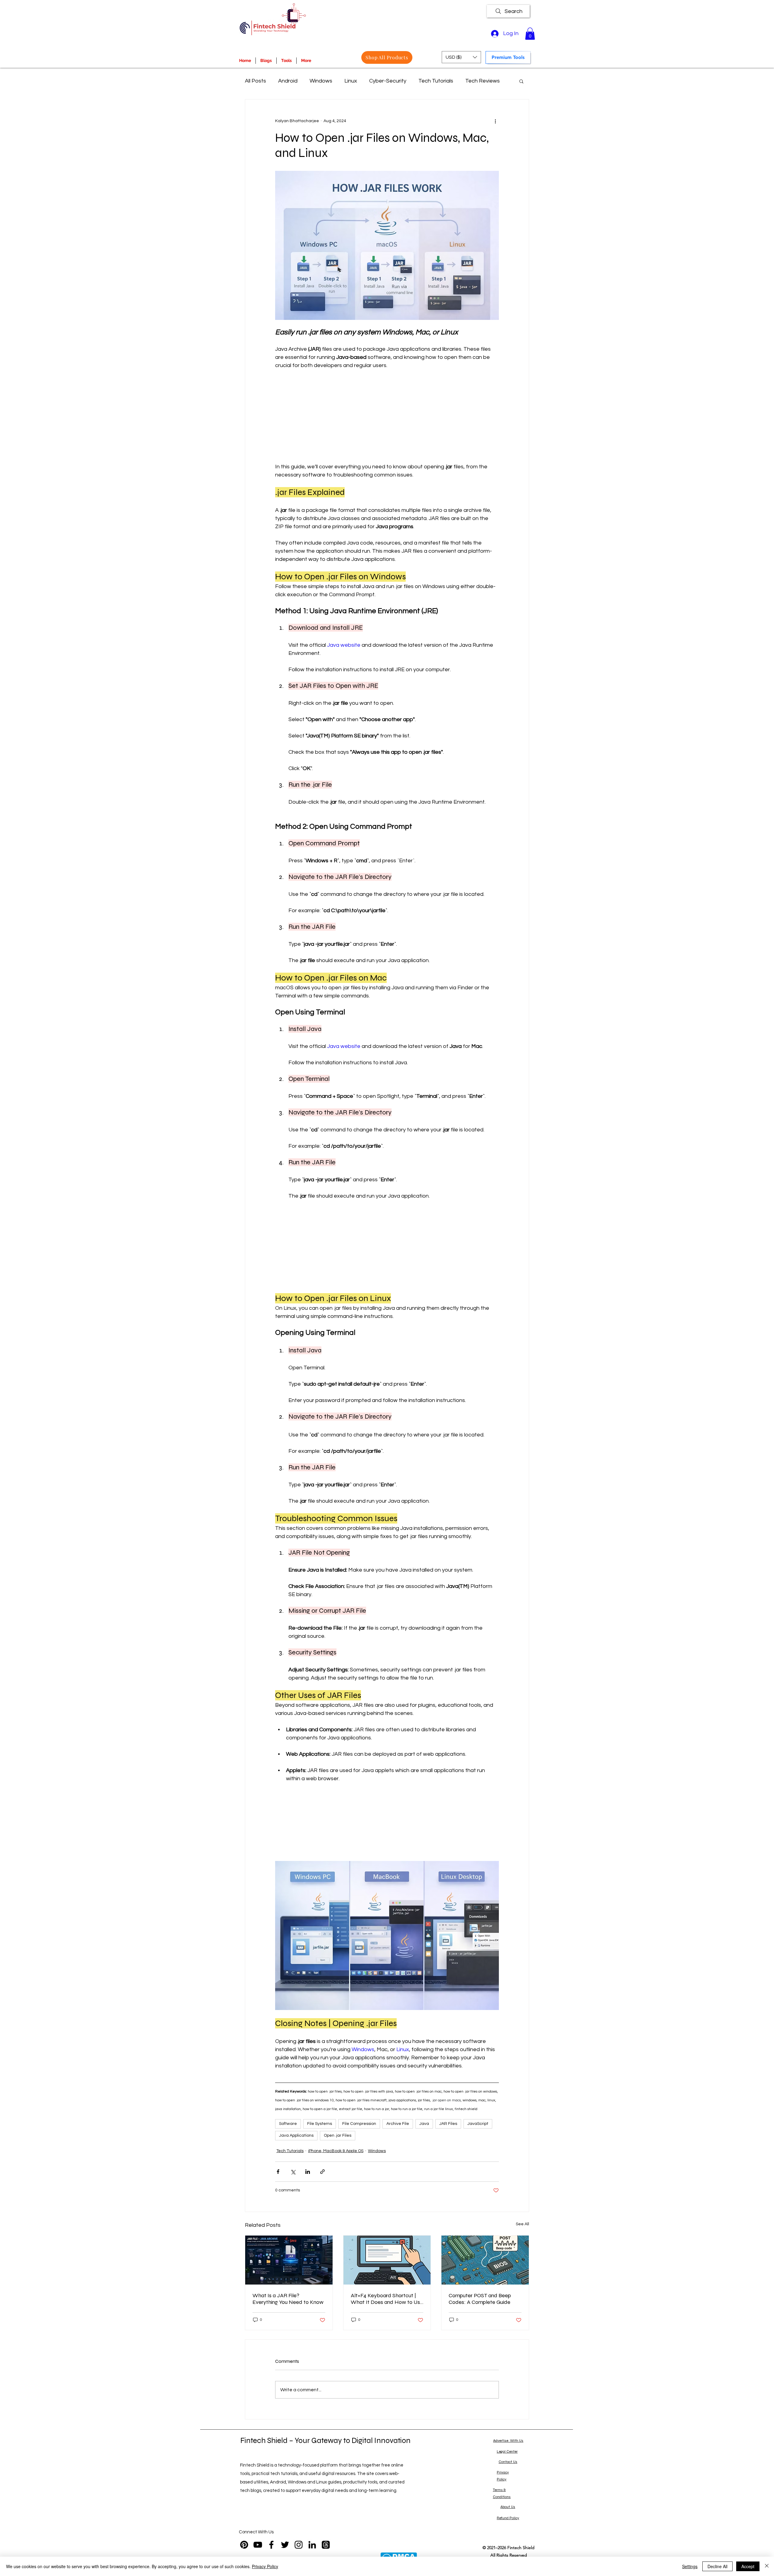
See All (522, 2224)
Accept (748, 2566)
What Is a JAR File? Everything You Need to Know (288, 2299)
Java (424, 2124)
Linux (351, 81)
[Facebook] (271, 2545)
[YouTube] (258, 2545)
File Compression (359, 2124)
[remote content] (387, 416)
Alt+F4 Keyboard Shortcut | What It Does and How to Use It (387, 2299)
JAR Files (448, 2124)
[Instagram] (299, 2545)
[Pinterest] (244, 2545)
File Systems (320, 2124)
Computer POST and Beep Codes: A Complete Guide (480, 2299)
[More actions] (495, 121)
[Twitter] (285, 2545)
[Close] (767, 2566)
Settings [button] (690, 2566)
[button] (530, 34)
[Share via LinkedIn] (308, 2172)
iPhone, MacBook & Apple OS (336, 2151)
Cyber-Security (388, 81)
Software (288, 2124)
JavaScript (478, 2124)
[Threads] (326, 2545)
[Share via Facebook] (278, 2172)
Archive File (398, 2124)
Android (288, 81)
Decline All (717, 2566)
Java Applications (296, 2135)
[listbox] (461, 57)
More (472, 81)
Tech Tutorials (436, 81)
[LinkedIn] (312, 2545)
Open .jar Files (338, 2135)
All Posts (255, 81)
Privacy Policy (265, 2566)
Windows (321, 81)
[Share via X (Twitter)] (293, 2172)
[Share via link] (322, 2172)
